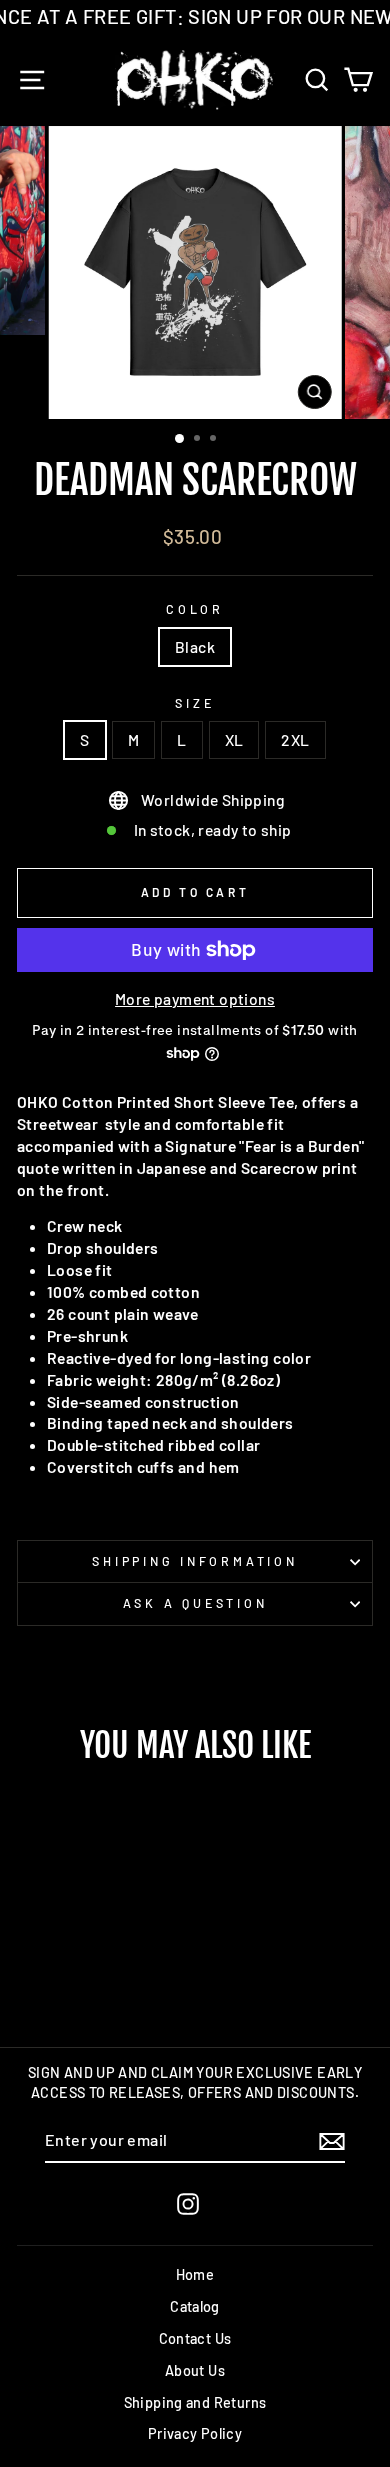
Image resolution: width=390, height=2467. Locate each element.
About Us (195, 2370)
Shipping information (194, 1561)
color (195, 609)
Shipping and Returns (195, 2402)
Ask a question (195, 1603)
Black (195, 646)
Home (195, 2274)
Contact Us (195, 2338)
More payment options (195, 998)
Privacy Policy (195, 2433)
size (194, 703)
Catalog (195, 2306)
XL (234, 739)
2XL (295, 739)
